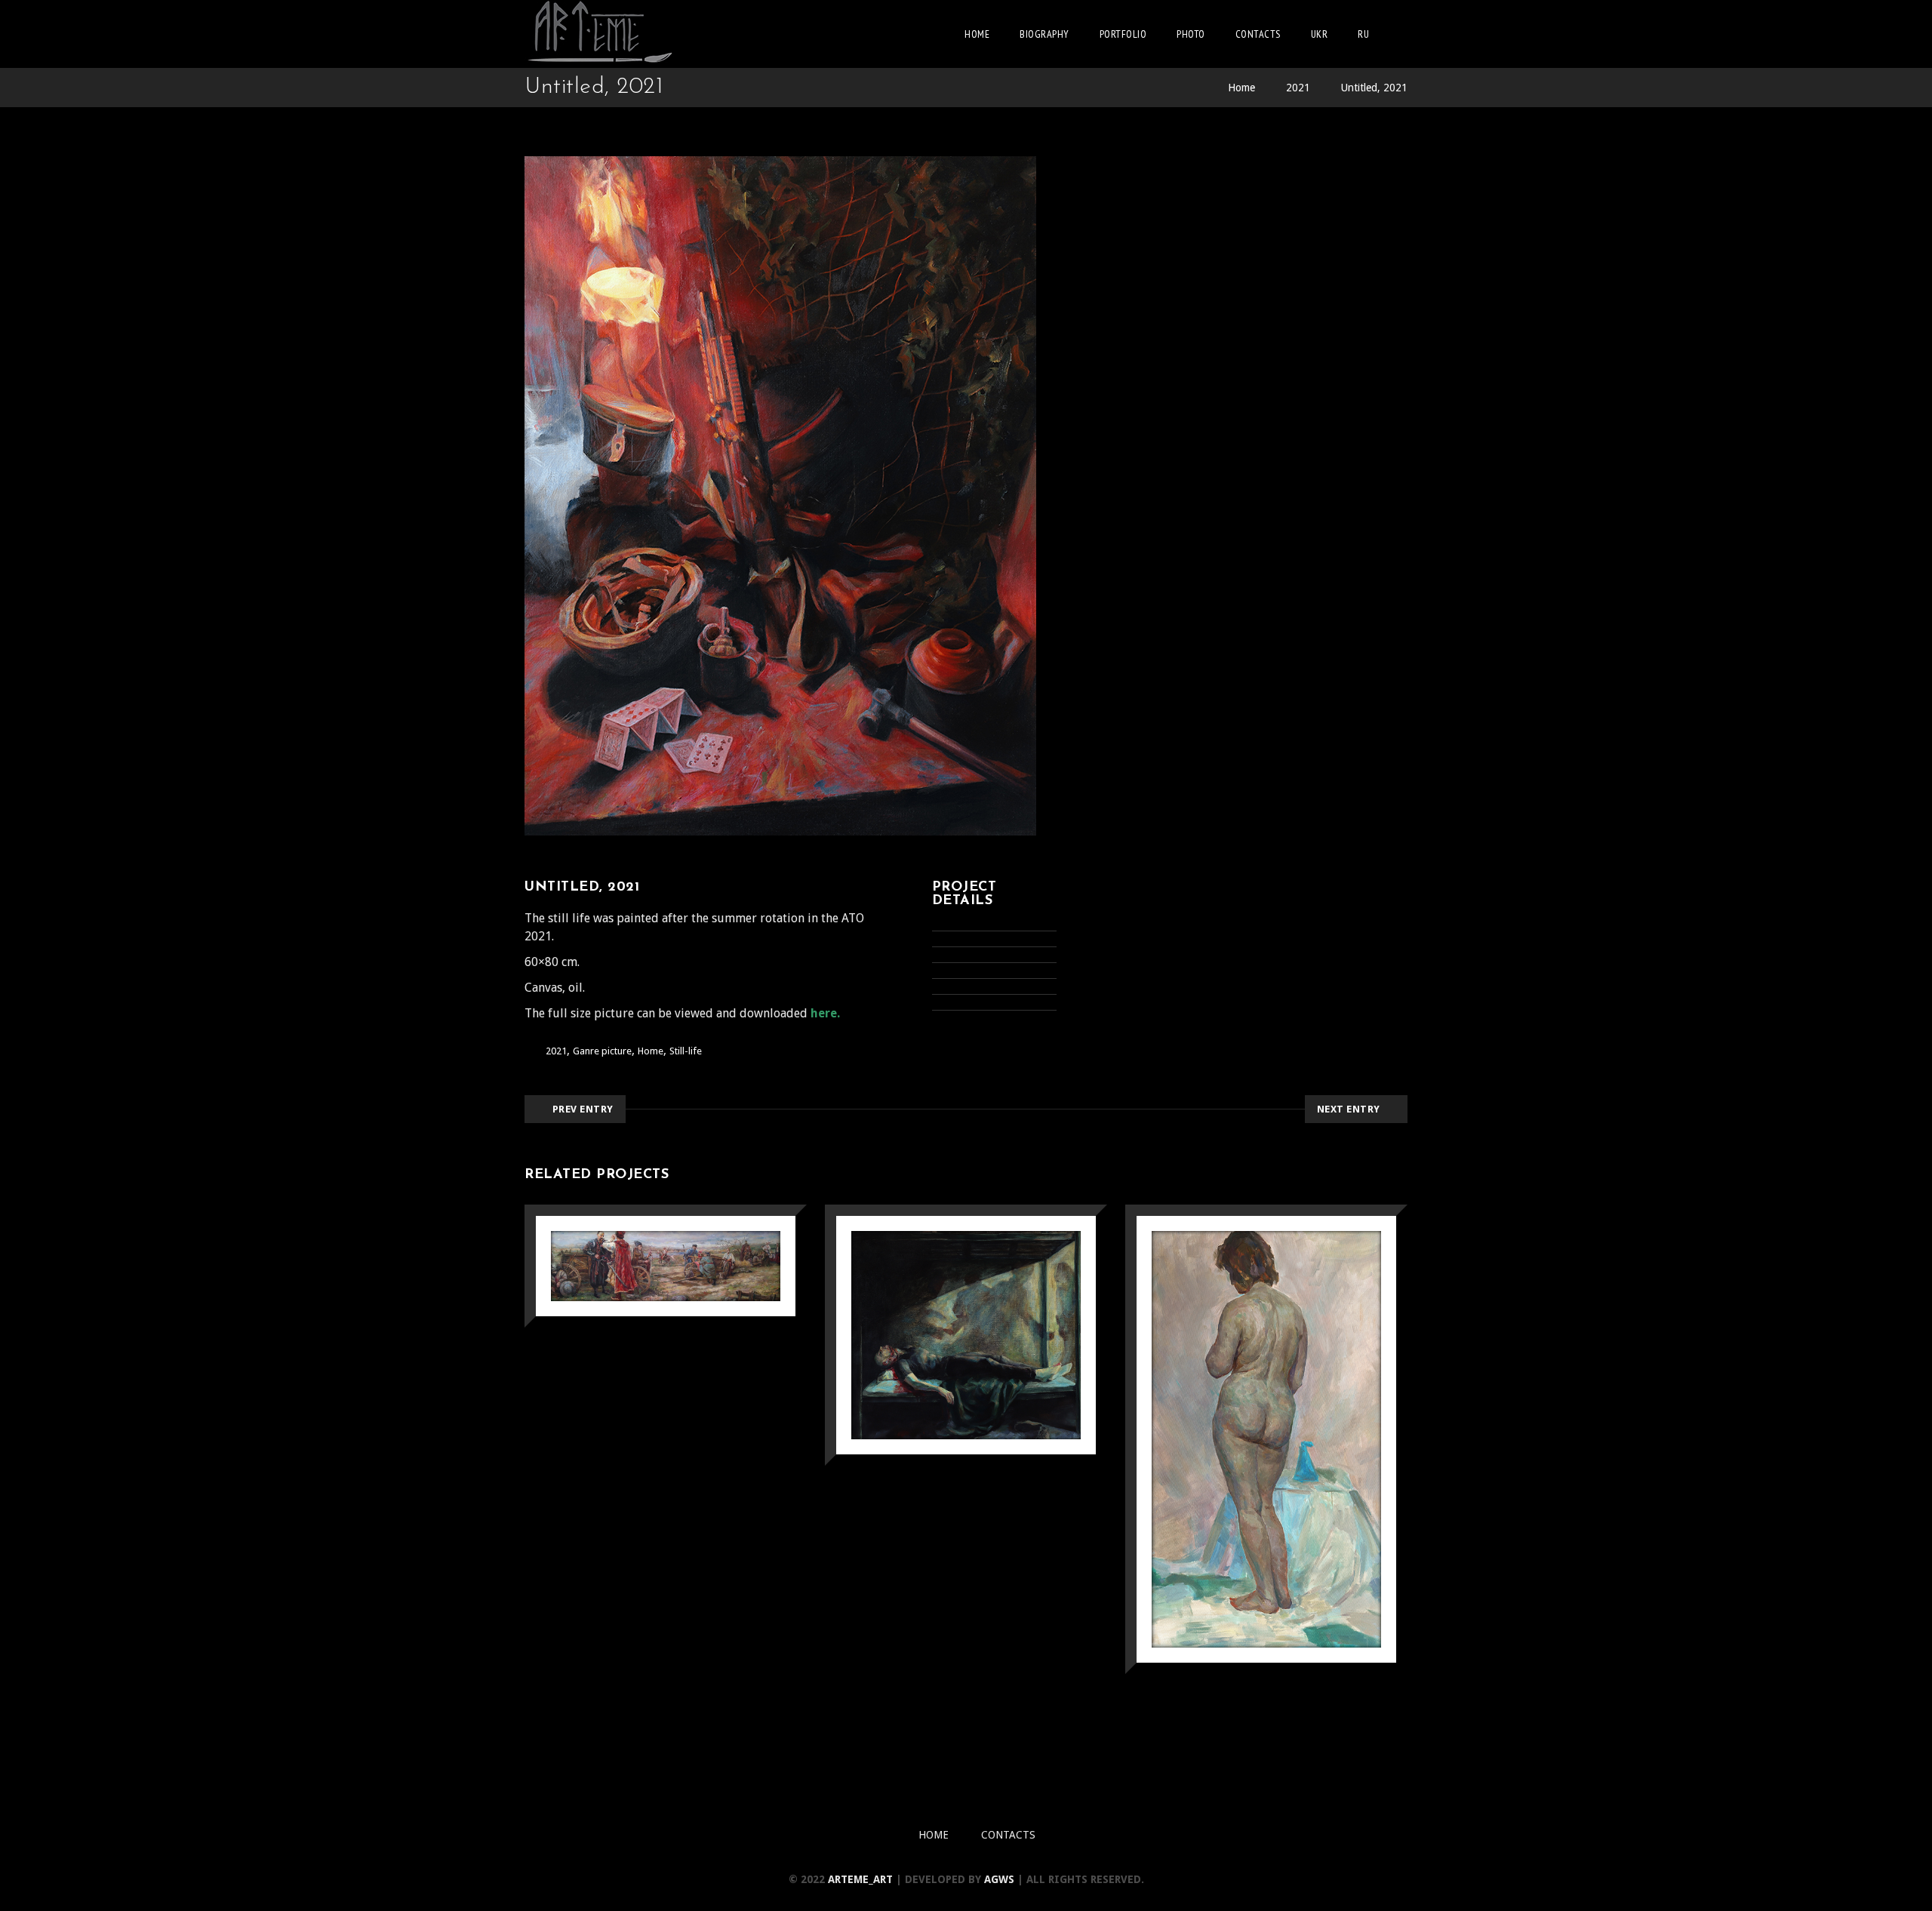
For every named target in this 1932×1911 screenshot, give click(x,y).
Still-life (686, 1051)
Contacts (1258, 34)
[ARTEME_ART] (600, 34)
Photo (1191, 34)
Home (977, 34)
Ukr (1320, 34)
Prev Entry (583, 1109)
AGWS (999, 1879)
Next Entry (1349, 1109)
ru (1363, 34)
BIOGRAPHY (1044, 34)
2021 (1298, 88)
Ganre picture (602, 1051)
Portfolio (1123, 34)
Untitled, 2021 (1374, 88)
